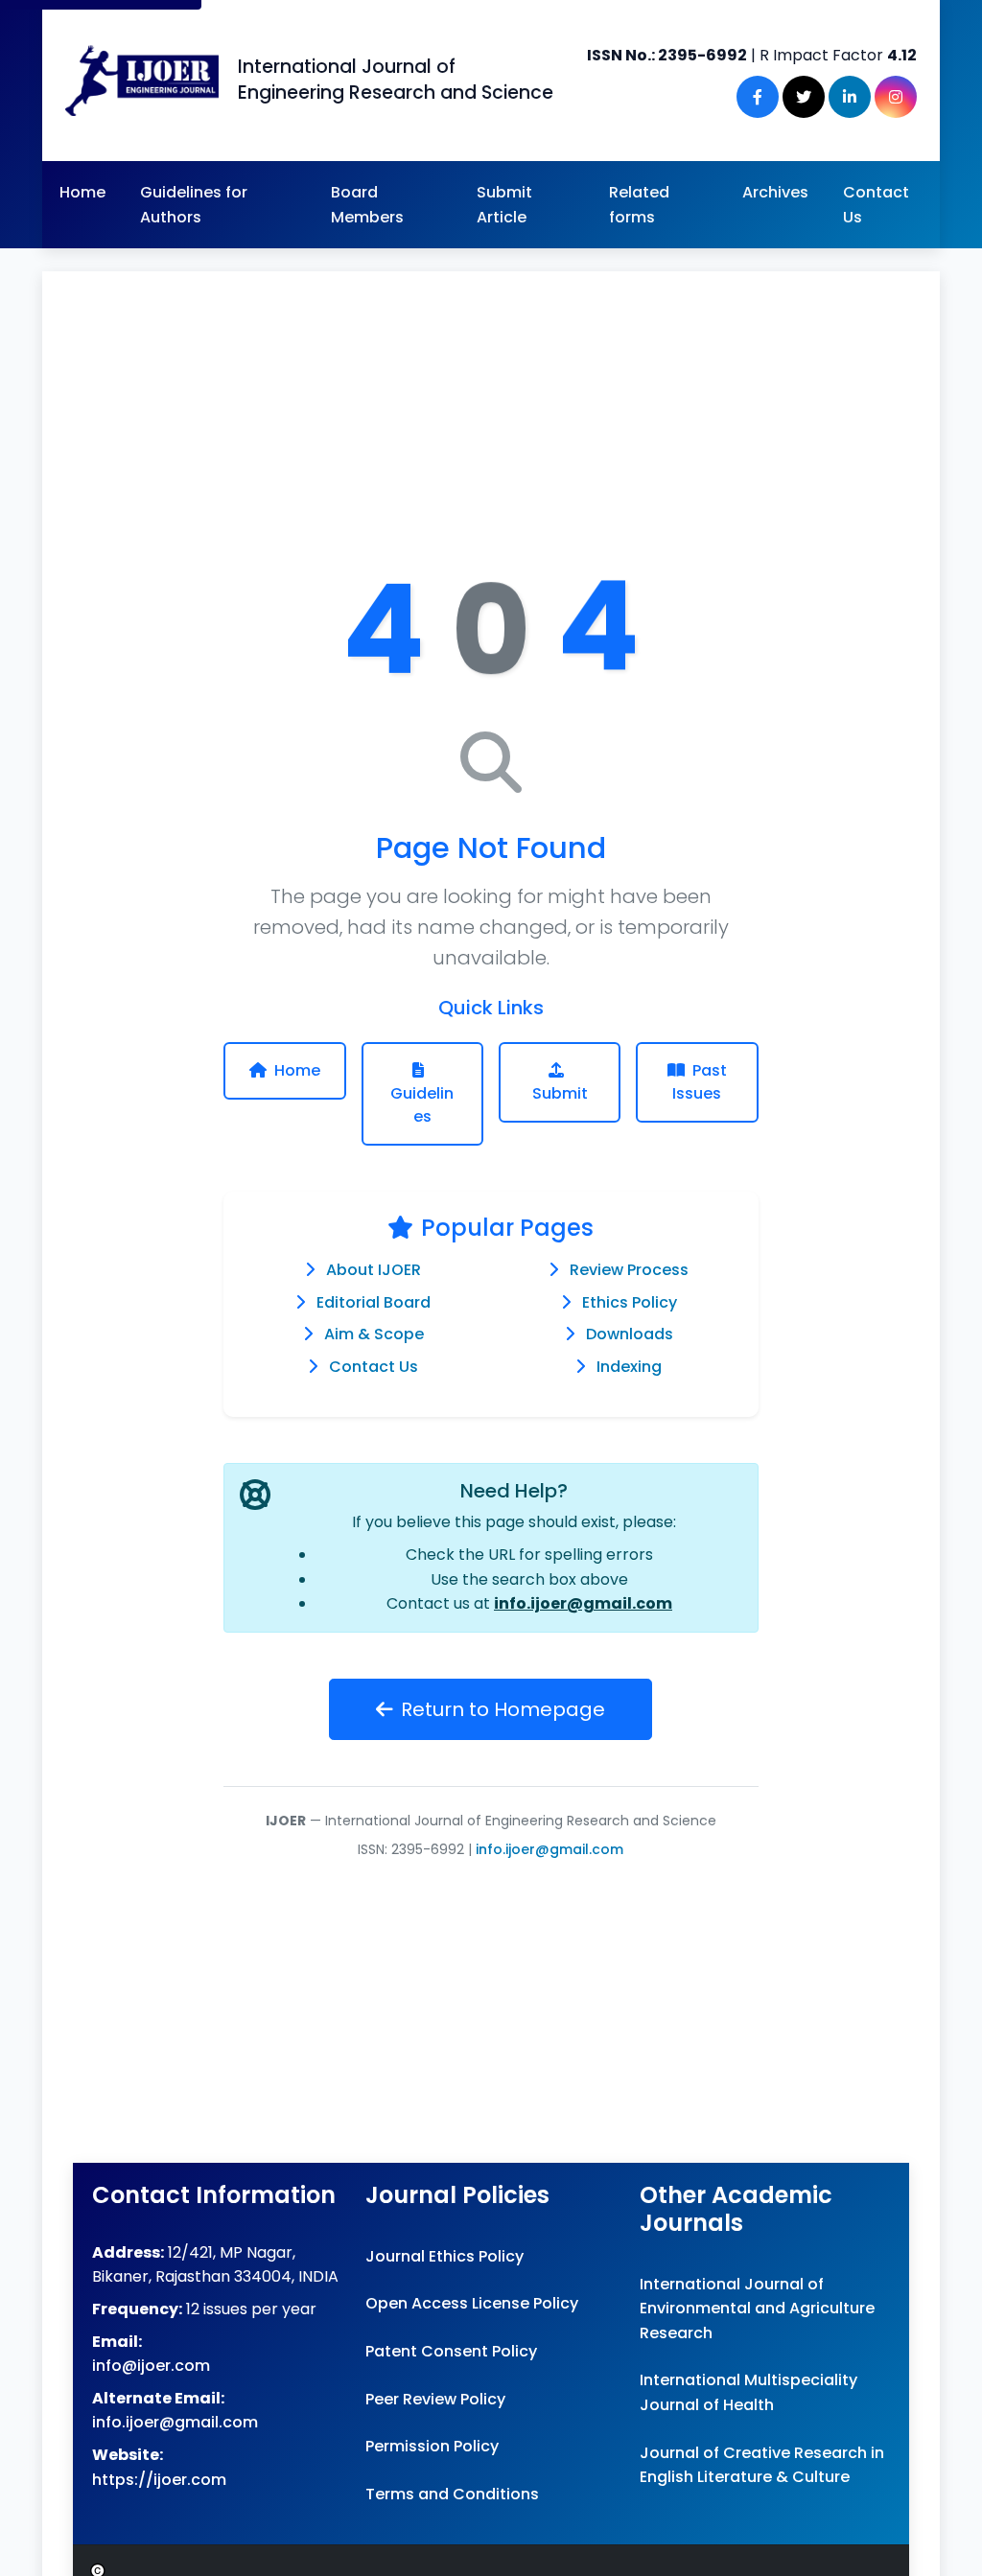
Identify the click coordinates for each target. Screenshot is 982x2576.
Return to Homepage (503, 1709)
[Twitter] (804, 97)
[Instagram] (896, 97)
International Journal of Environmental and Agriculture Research (757, 2309)
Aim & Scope (374, 1334)
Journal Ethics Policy (444, 2256)
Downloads (630, 1334)
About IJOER (374, 1270)
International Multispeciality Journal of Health (748, 2392)
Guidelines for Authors (194, 205)
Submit (560, 1093)
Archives (775, 192)
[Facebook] (758, 97)
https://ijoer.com (159, 2480)
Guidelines (422, 1105)
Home (82, 192)
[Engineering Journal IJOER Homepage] (142, 81)
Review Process (629, 1270)
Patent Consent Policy (451, 2351)
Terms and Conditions (452, 2494)
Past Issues (700, 1082)
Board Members (367, 205)
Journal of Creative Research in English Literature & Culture (762, 2465)
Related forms (639, 205)
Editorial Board (374, 1302)
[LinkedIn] (850, 97)
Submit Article (504, 205)
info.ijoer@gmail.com (583, 1603)
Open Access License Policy (472, 2303)
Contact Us (876, 205)
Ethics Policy (630, 1302)
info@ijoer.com (151, 2366)
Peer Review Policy (435, 2399)
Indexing (629, 1367)
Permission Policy (432, 2446)
